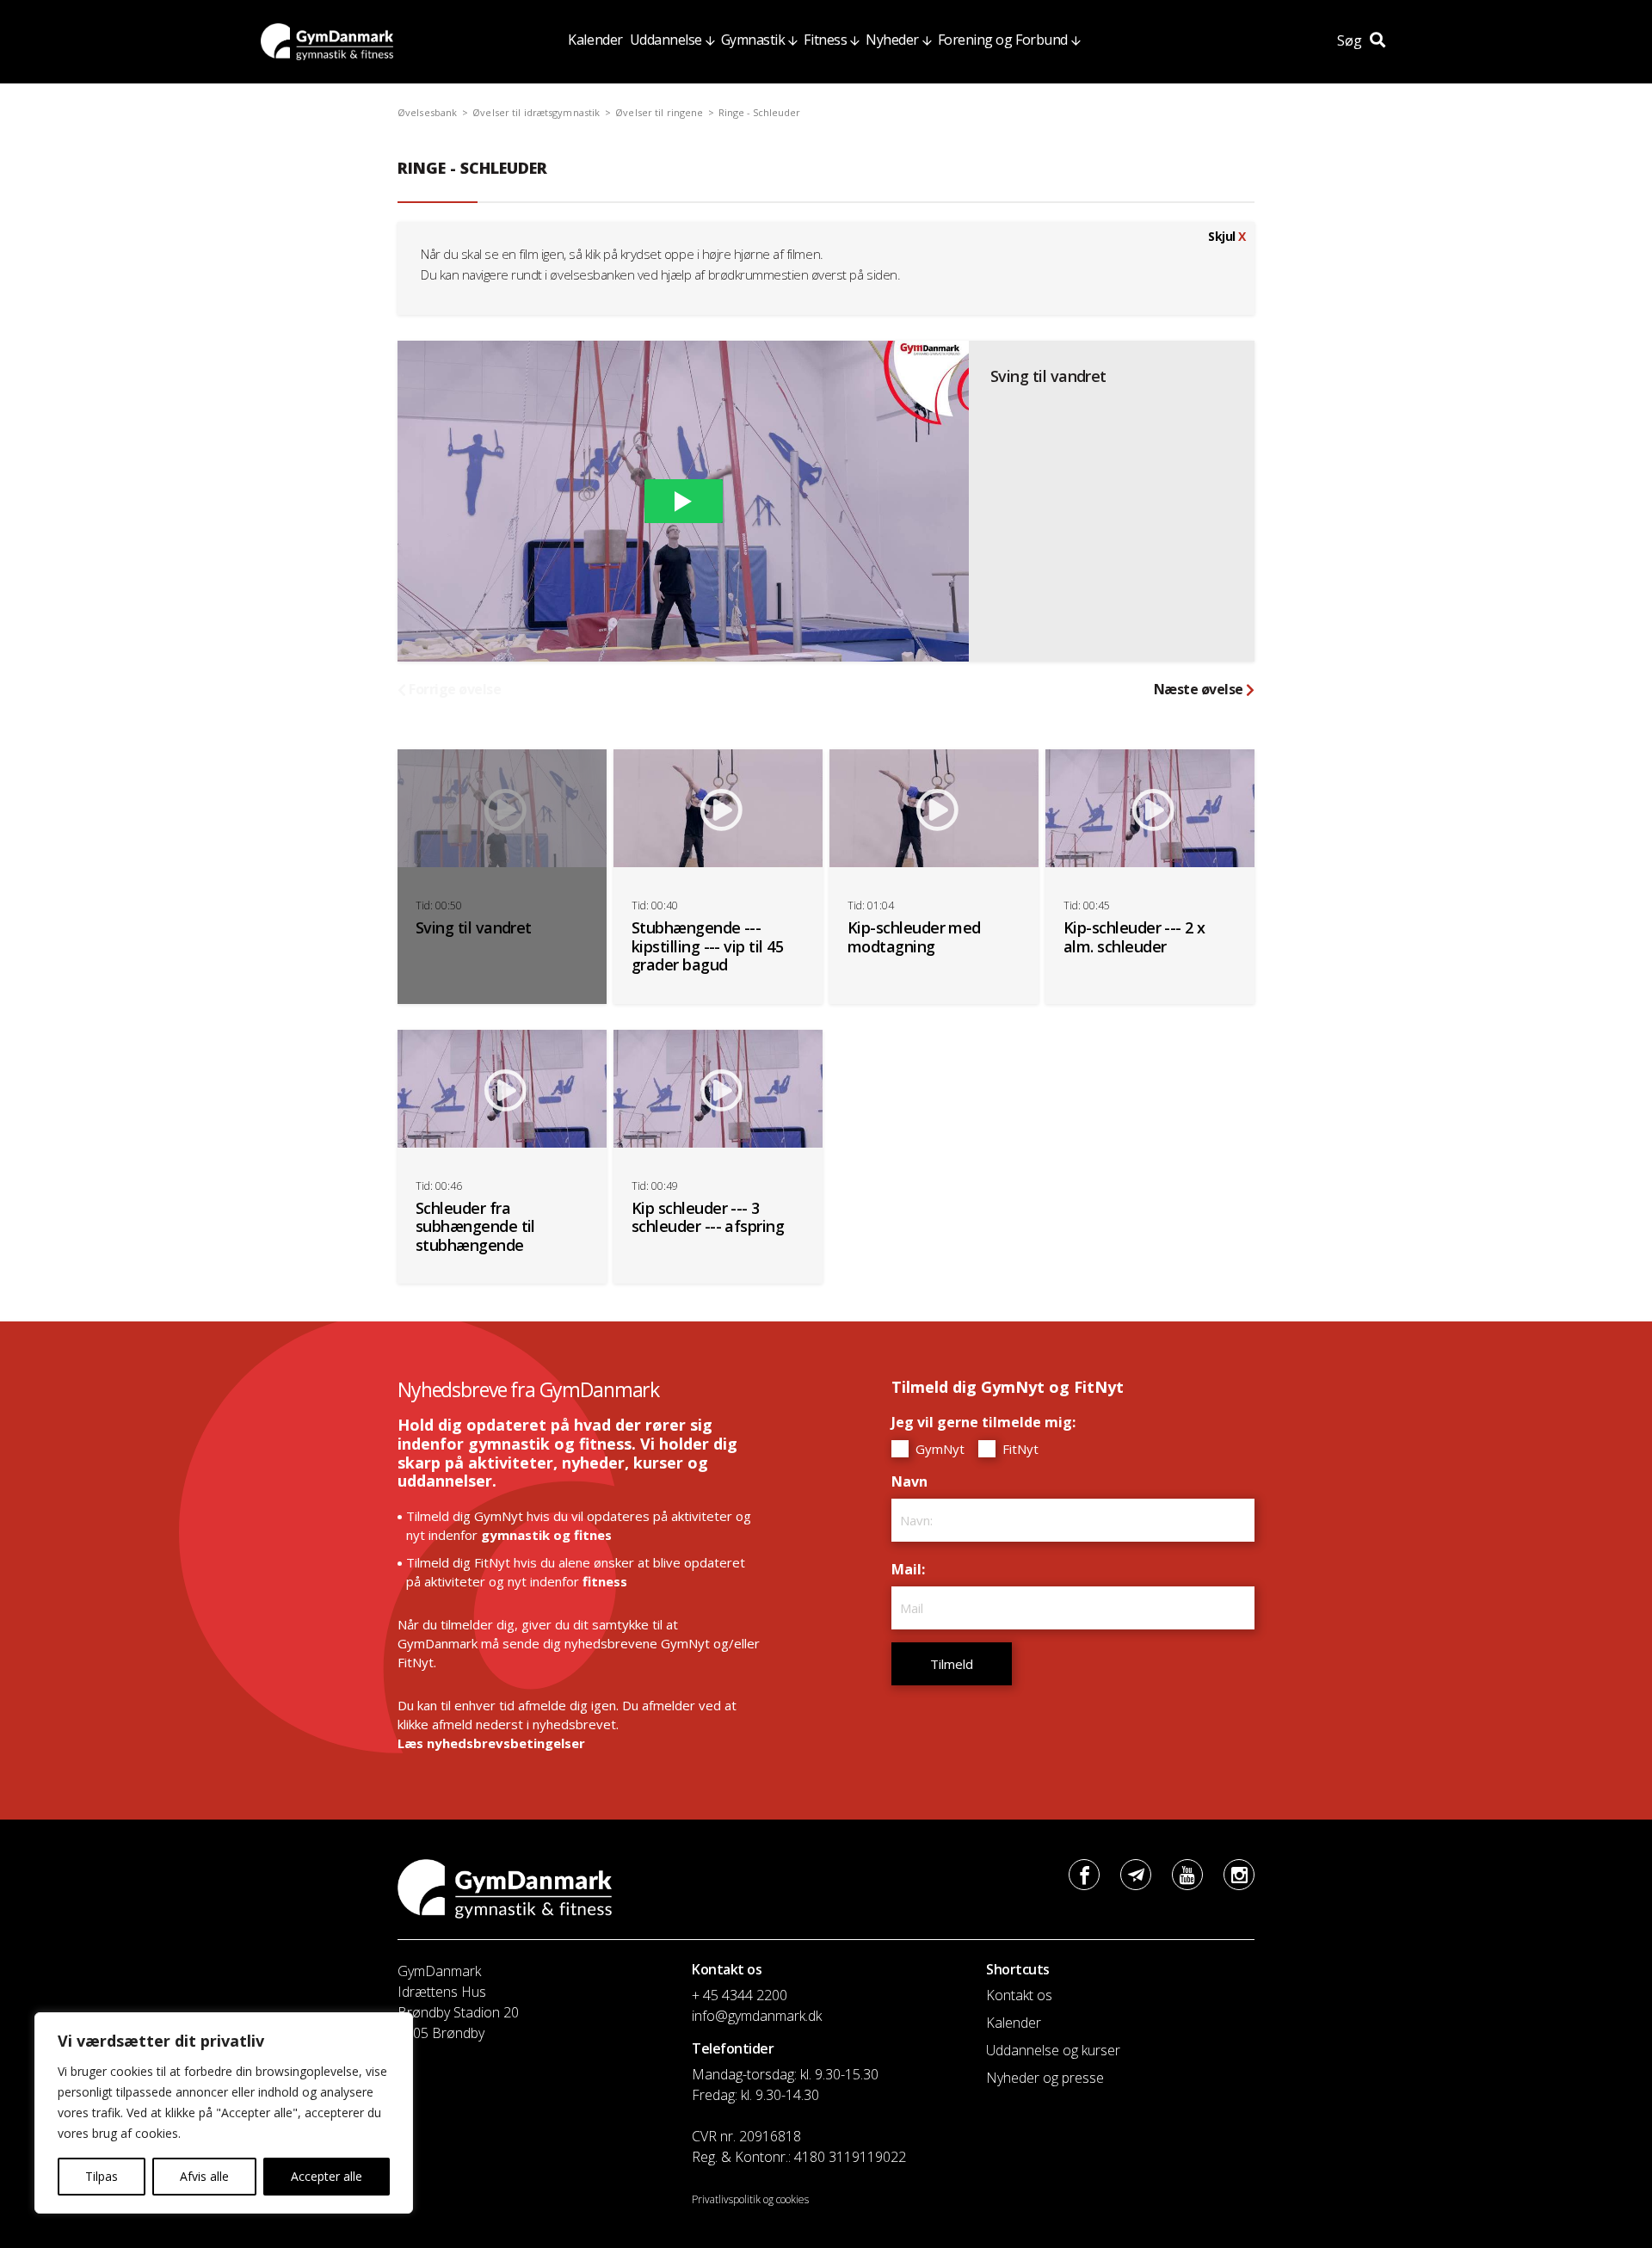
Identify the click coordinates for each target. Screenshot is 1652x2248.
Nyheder (892, 40)
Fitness (825, 40)
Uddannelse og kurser (1053, 2050)
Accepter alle (327, 2176)
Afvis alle (204, 2176)
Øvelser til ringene (659, 112)
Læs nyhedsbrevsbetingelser (491, 1743)
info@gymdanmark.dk (757, 2016)
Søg (1351, 40)
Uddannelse (666, 40)
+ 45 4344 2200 (740, 1995)
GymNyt (938, 1449)
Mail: (912, 1569)
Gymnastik (753, 40)
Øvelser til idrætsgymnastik (536, 112)
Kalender (595, 40)
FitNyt (1019, 1449)
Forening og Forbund (1003, 40)
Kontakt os (1019, 1995)
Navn (914, 1481)
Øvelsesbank (427, 112)
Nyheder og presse (1045, 2078)
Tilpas (102, 2176)
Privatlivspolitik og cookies (750, 2199)
